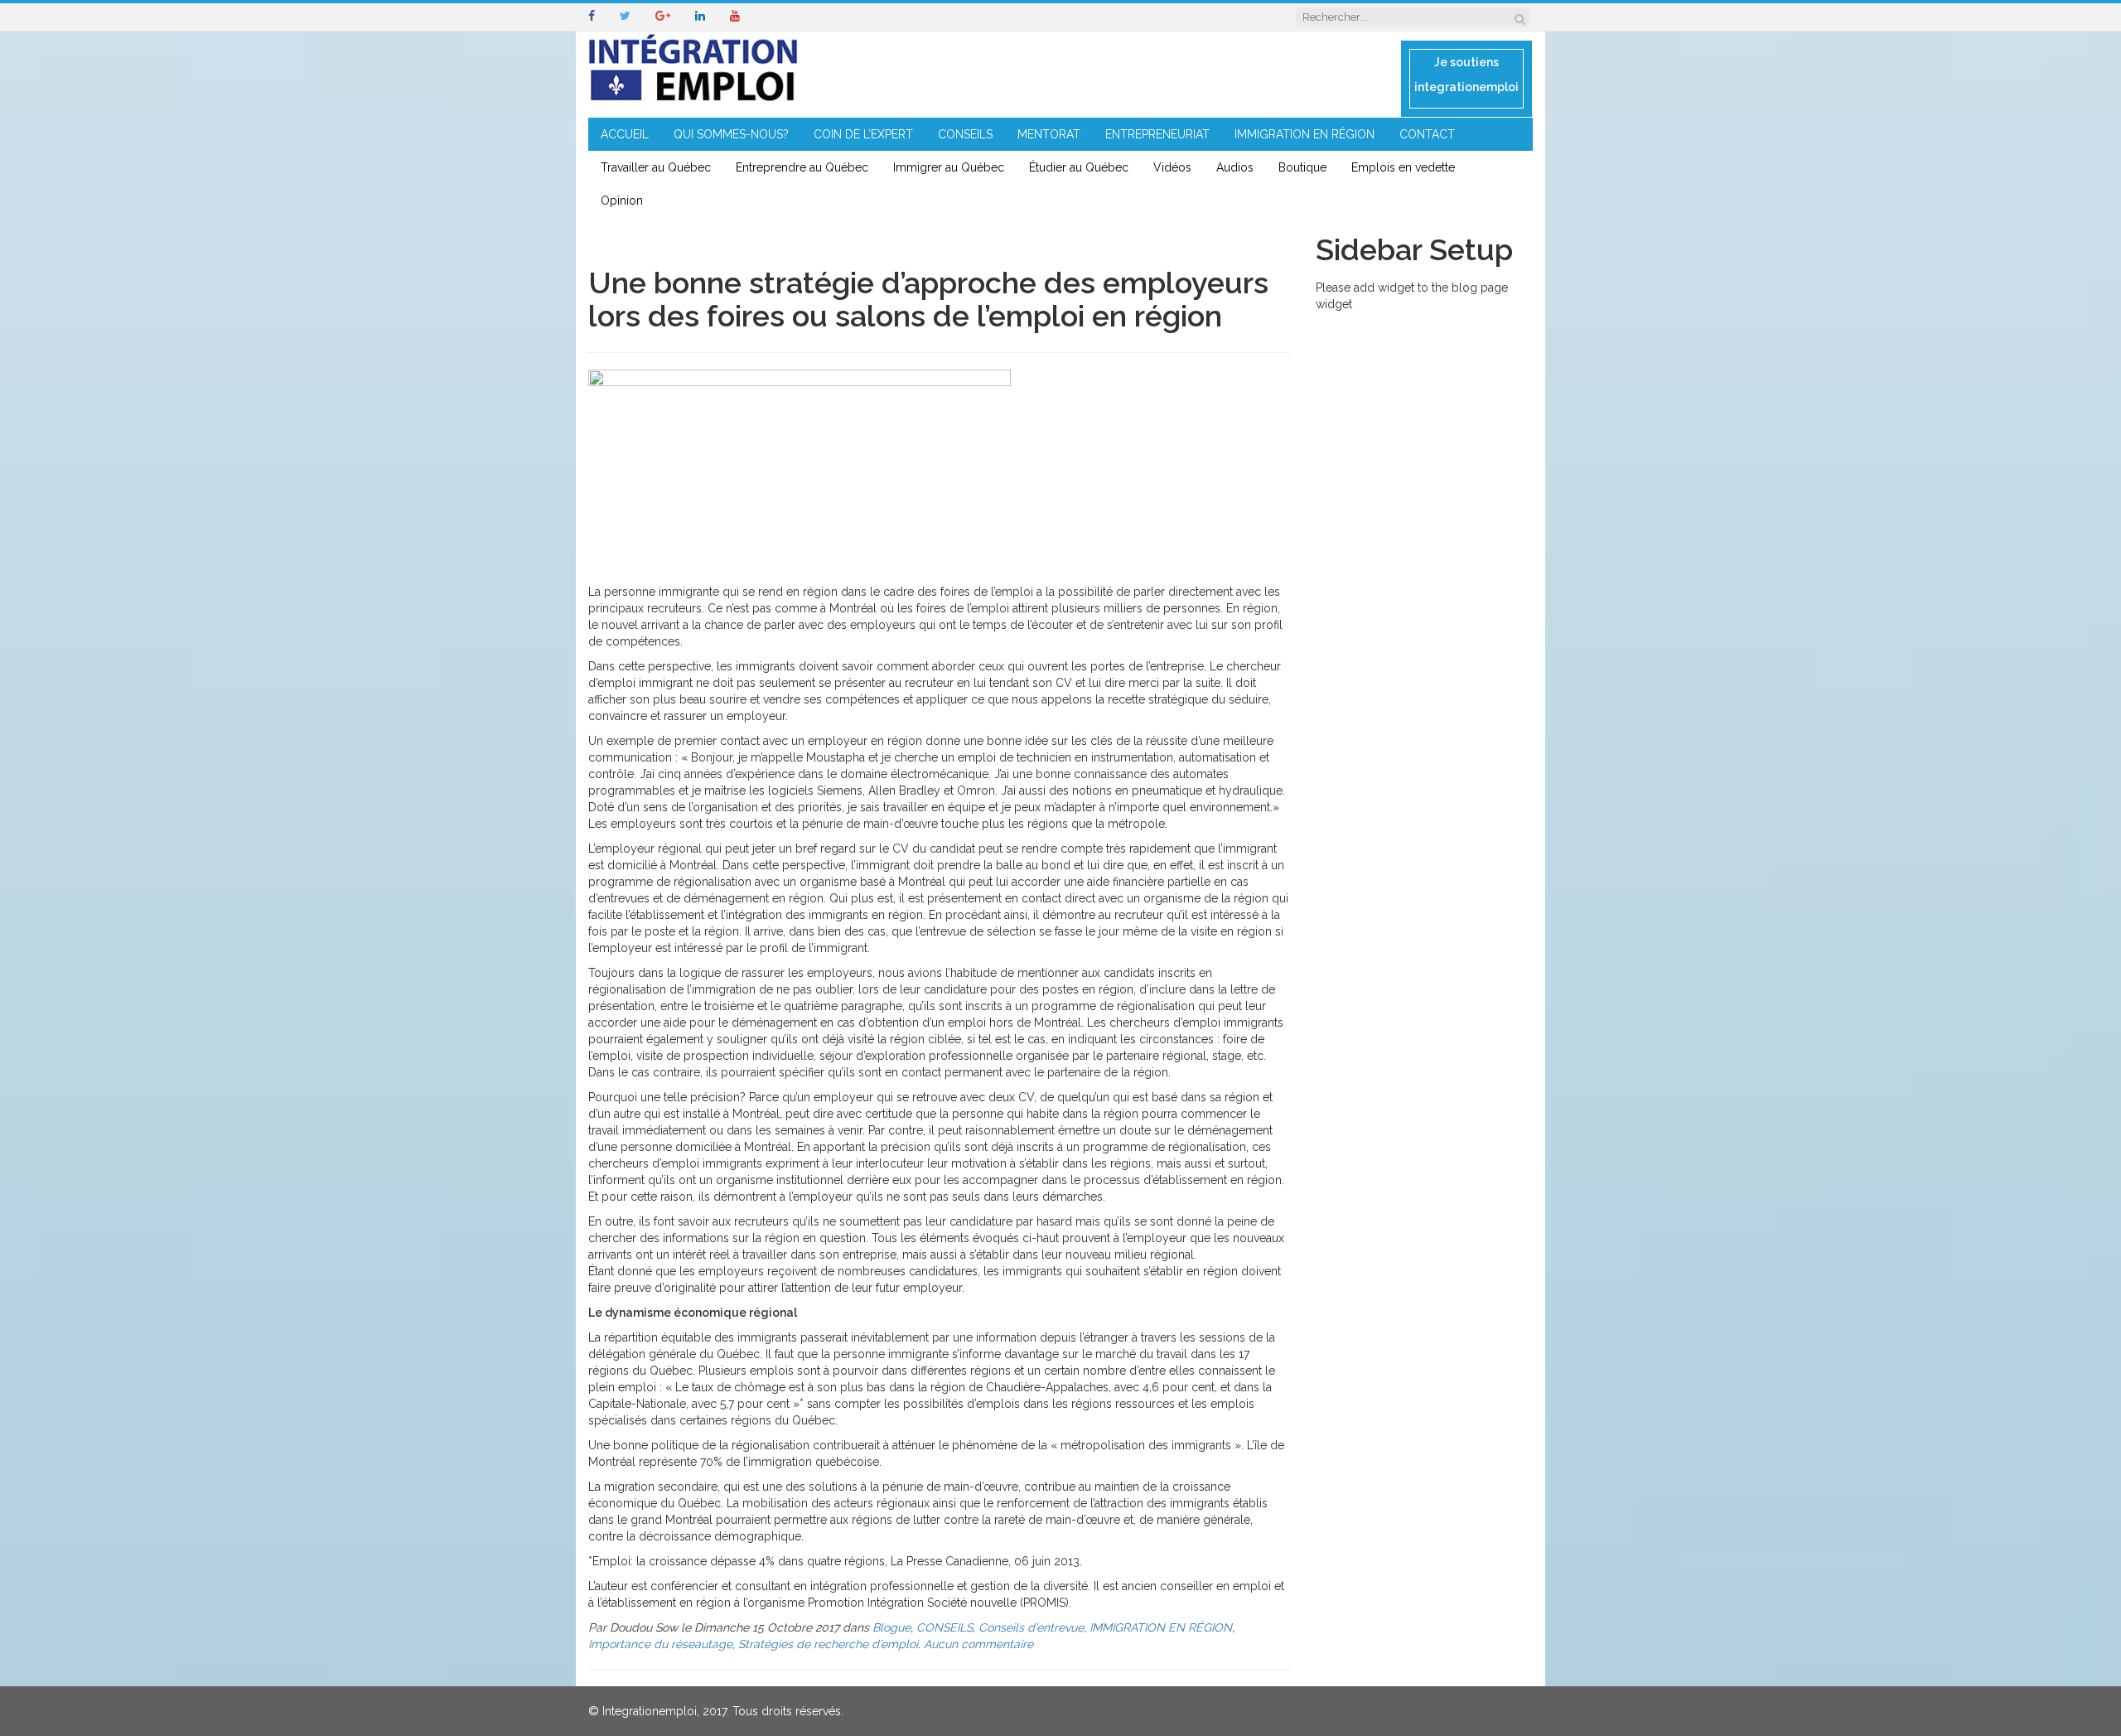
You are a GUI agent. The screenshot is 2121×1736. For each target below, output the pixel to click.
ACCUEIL (625, 134)
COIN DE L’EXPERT (863, 134)
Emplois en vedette (1403, 167)
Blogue (891, 1627)
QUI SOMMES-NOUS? (731, 134)
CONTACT (1427, 134)
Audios (1235, 167)
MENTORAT (1049, 134)
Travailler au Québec (656, 167)
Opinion (622, 201)
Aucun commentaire (978, 1644)
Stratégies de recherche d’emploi (828, 1644)
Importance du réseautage (660, 1644)
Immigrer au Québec (949, 167)
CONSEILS (965, 134)
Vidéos (1172, 167)
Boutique (1302, 167)
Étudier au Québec (1079, 167)
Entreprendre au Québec (802, 167)
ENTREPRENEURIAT (1157, 134)
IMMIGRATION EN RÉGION (1304, 134)
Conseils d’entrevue (1031, 1627)
